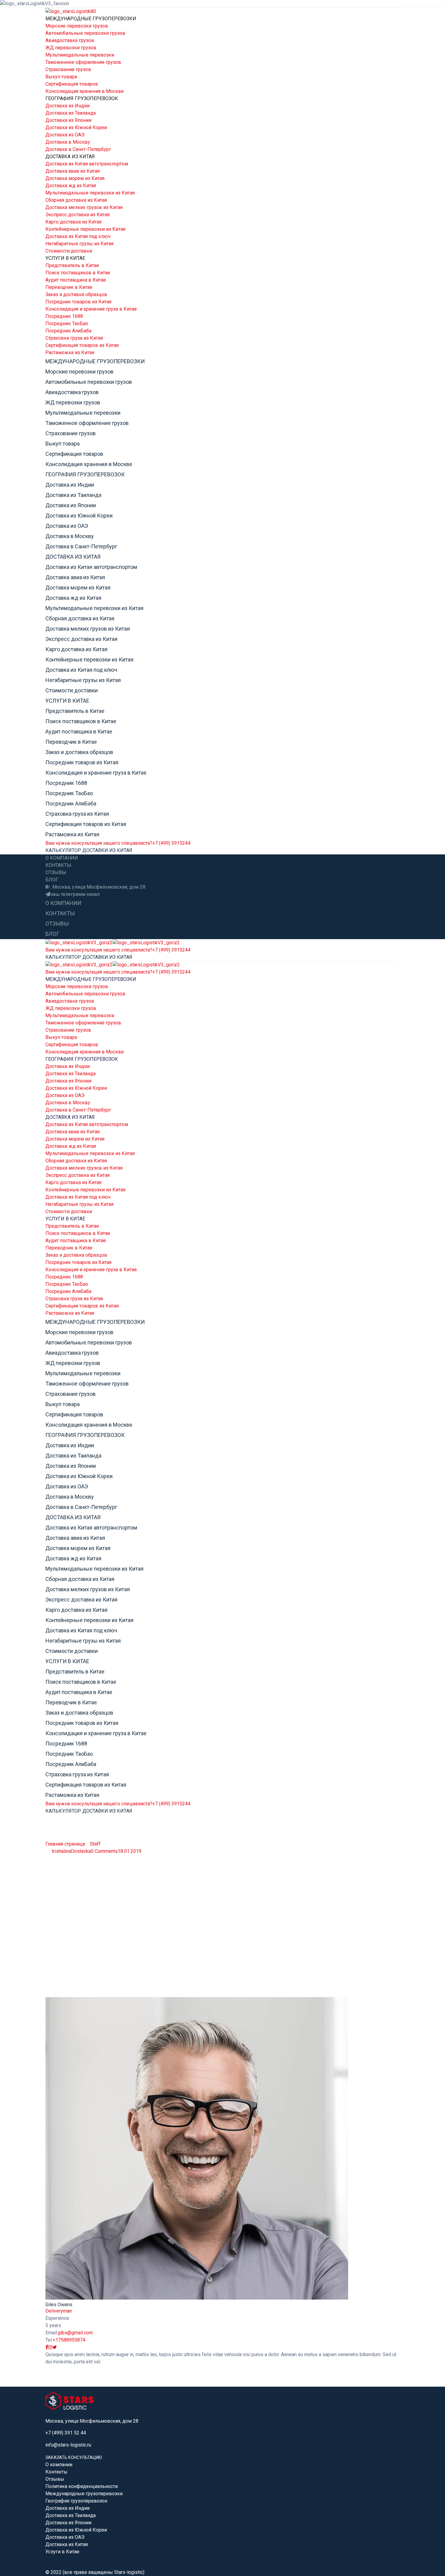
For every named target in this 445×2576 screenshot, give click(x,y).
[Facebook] (47, 2347)
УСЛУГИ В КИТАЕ (65, 258)
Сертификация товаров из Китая (82, 345)
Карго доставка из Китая (73, 222)
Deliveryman (59, 2311)
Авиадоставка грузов (70, 40)
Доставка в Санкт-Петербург (78, 149)
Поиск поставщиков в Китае (78, 273)
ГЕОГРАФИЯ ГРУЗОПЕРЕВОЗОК (82, 98)
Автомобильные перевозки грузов (85, 33)
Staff (95, 1844)
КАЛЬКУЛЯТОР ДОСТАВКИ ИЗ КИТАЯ (89, 850)
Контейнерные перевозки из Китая (85, 229)
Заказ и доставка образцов (76, 294)
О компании (59, 2465)
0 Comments (104, 1851)
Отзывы (55, 2479)
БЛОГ (52, 880)
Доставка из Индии (68, 106)
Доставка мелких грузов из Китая (84, 207)
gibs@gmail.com (75, 2333)
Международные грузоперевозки (84, 2494)
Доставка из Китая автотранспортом (87, 164)
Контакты (56, 2472)
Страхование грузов (68, 69)
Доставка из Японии (68, 120)
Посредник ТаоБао (67, 323)
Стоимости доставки (69, 251)
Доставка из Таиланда (71, 113)
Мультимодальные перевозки (80, 55)
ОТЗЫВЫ (56, 872)
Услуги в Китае (62, 2552)
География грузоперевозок (76, 2501)
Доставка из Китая (67, 2544)
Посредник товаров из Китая (78, 302)
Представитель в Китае (72, 265)
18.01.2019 (130, 1851)
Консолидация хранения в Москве (85, 91)
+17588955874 (69, 2340)
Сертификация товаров (72, 84)
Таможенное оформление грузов (83, 62)
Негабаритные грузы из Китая (79, 244)
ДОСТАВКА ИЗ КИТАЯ (70, 157)
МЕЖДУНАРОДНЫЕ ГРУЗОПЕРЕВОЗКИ (91, 19)
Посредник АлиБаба (68, 331)
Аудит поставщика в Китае (76, 280)
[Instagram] (50, 2347)
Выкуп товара (61, 77)
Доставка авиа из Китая (73, 171)
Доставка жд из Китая (71, 186)
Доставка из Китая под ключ (78, 236)
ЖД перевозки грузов (71, 48)
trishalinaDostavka (71, 1851)
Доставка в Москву (68, 142)
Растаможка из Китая (70, 353)
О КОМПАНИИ (62, 858)
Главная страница (65, 1844)
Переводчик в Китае (69, 287)
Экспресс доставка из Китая (77, 215)
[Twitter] (55, 2347)
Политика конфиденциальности (82, 2486)
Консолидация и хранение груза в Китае (91, 309)
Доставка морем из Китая (75, 178)
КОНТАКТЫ (58, 865)
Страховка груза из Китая (74, 338)
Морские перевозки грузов (77, 26)
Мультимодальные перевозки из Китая (90, 193)
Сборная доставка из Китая (76, 200)
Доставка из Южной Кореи (76, 127)
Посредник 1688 (64, 316)
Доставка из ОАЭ (65, 135)
